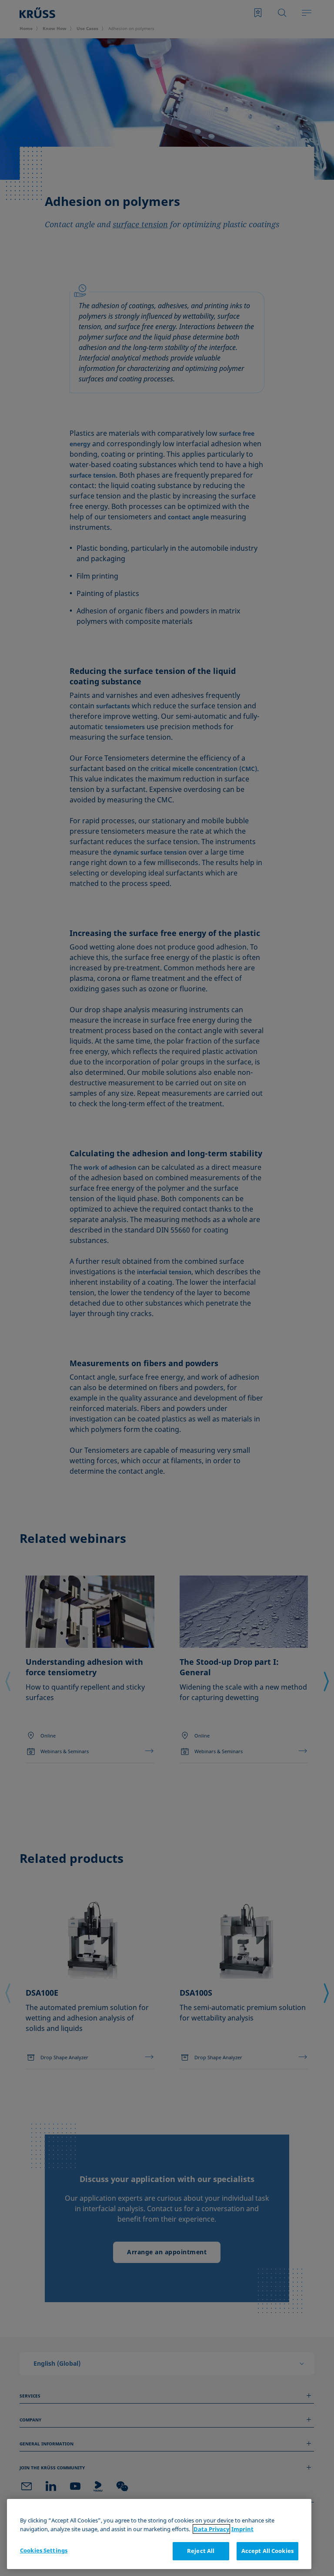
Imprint (242, 2529)
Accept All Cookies (267, 2551)
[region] (159, 2534)
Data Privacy (211, 2529)
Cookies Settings (44, 2550)
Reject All (201, 2551)
